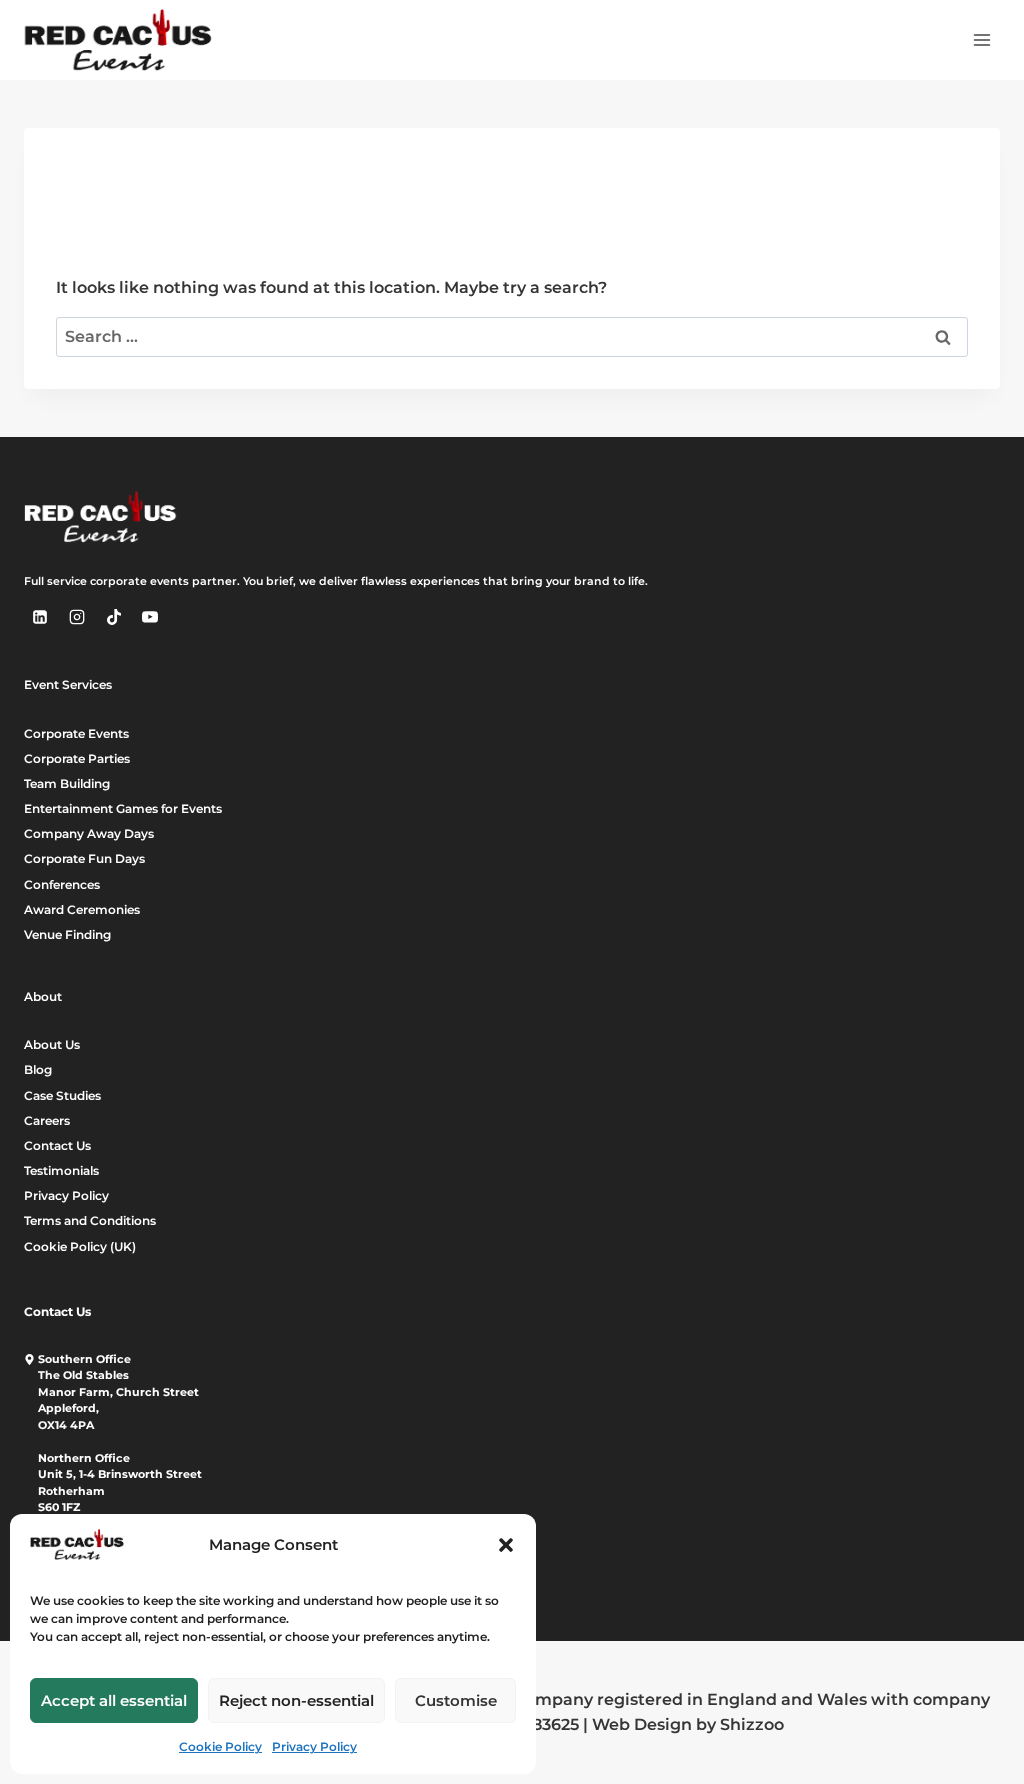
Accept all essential (114, 1700)
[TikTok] (114, 617)
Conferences (62, 884)
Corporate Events (76, 733)
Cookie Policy (220, 1746)
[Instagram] (77, 617)
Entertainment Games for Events (123, 808)
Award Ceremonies (82, 909)
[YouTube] (150, 617)
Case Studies (62, 1095)
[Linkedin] (40, 617)
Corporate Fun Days (84, 858)
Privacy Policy (314, 1746)
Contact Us (57, 1145)
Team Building (67, 783)
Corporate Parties (77, 758)
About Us (52, 1044)
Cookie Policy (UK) (80, 1246)
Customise (456, 1700)
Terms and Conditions (90, 1220)
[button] (506, 1545)
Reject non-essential (296, 1700)
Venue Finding (67, 934)
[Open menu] (981, 39)
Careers (47, 1120)
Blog (38, 1069)
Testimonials (61, 1170)
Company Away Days (89, 833)
